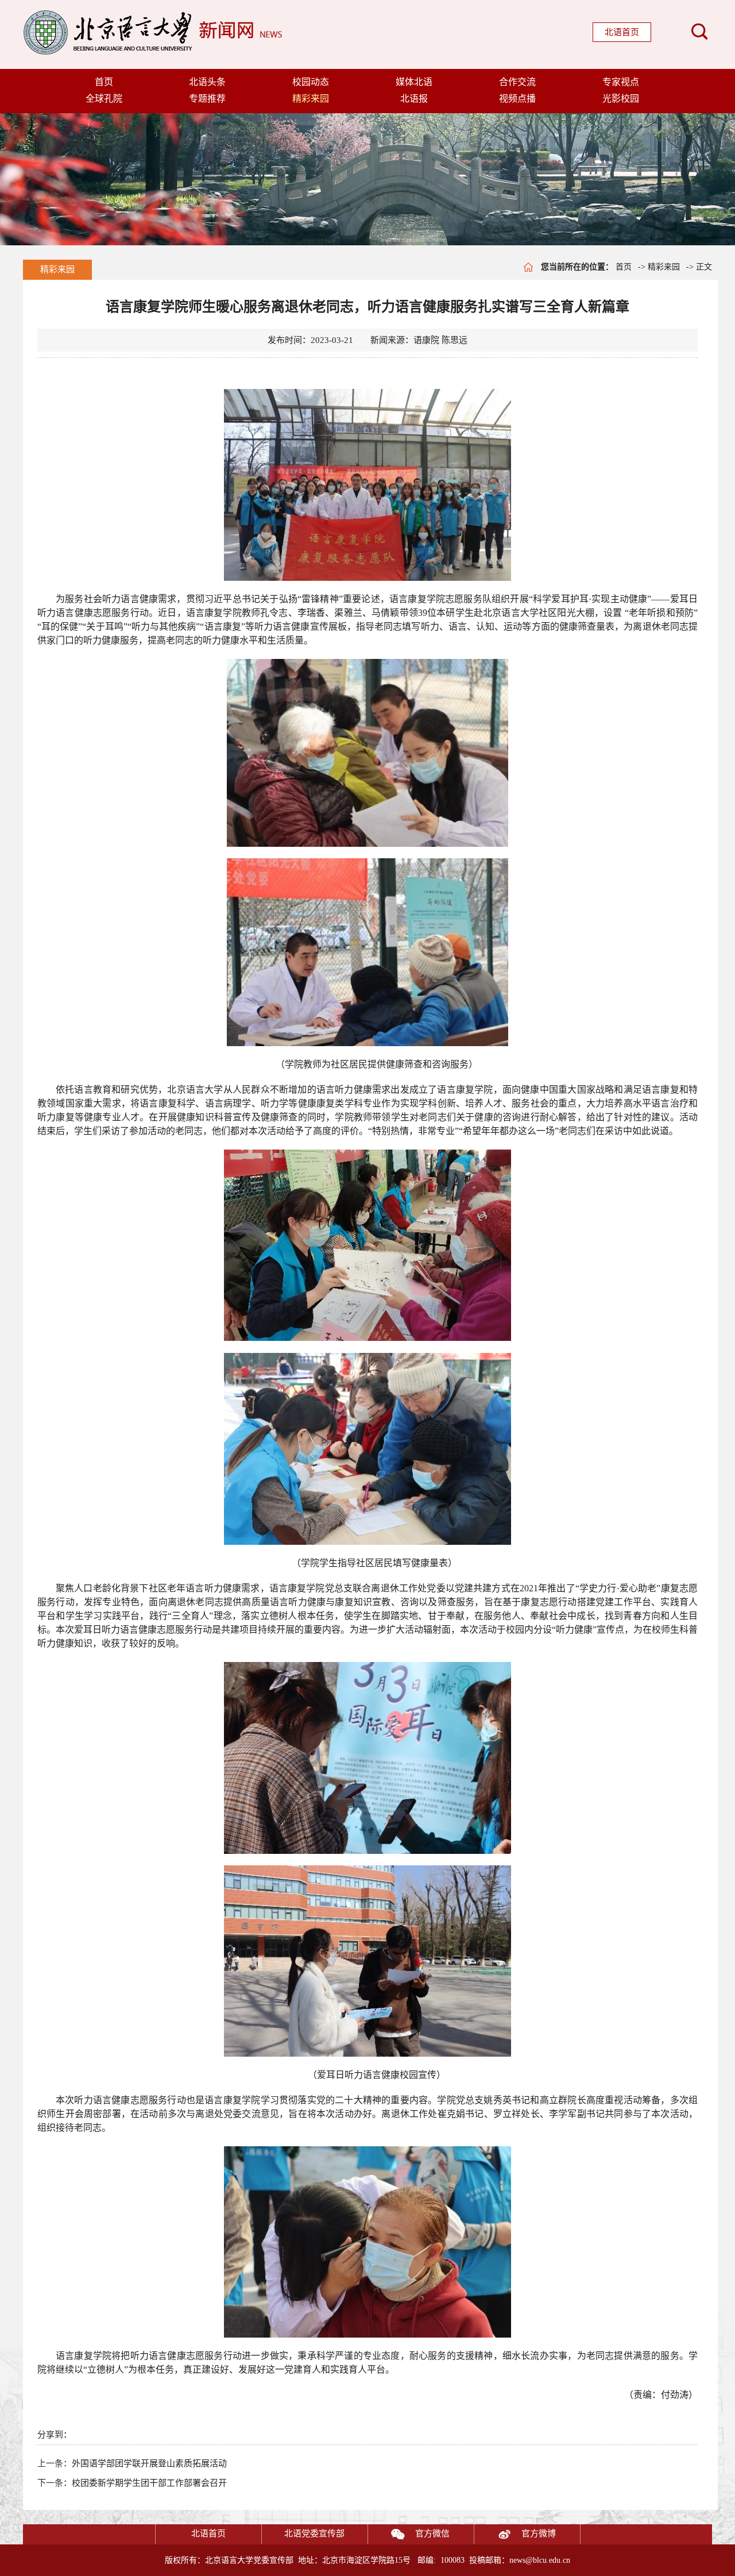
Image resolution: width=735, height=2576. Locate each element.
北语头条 (207, 82)
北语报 (414, 99)
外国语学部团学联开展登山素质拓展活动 (149, 2463)
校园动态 (311, 82)
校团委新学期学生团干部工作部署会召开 (149, 2483)
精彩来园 (311, 99)
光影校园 (621, 99)
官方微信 (432, 2533)
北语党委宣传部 (314, 2533)
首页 (104, 82)
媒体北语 (414, 82)
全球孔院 (104, 99)
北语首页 (622, 32)
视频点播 (517, 99)
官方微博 (539, 2533)
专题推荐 (207, 99)
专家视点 (621, 82)
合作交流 (517, 82)
